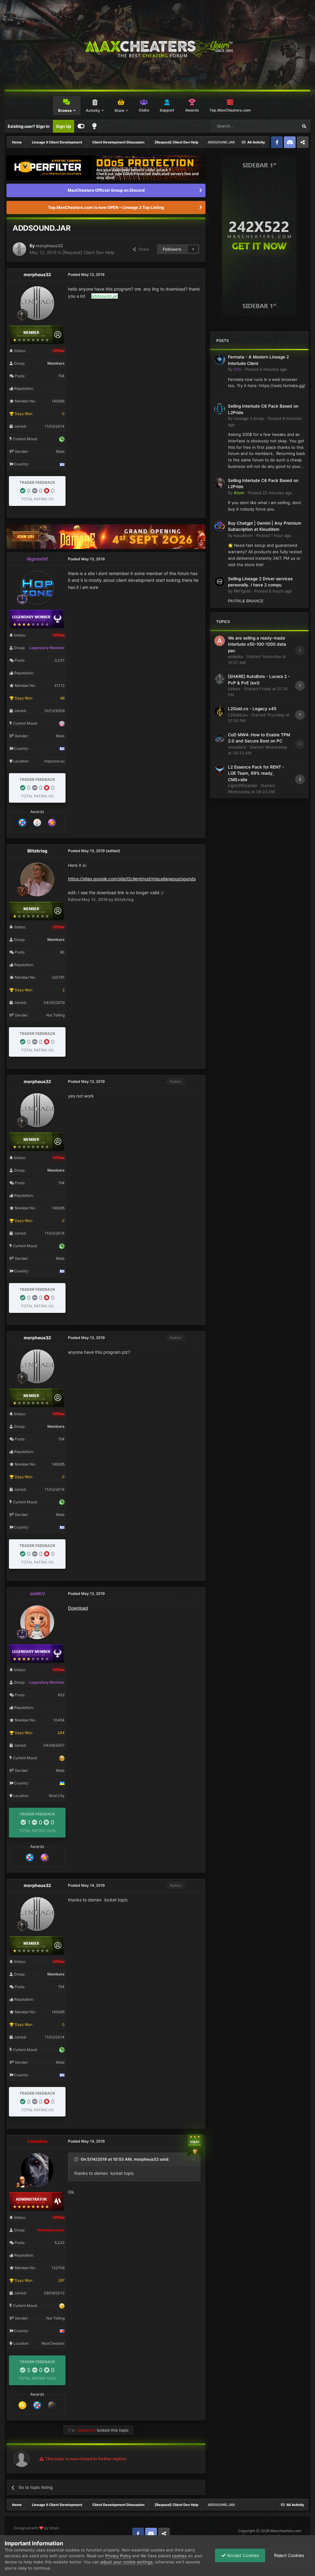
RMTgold (242, 591)
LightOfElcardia (242, 785)
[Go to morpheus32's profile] (19, 249)
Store (119, 110)
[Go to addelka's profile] (220, 641)
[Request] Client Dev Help (88, 252)
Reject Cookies (288, 2555)
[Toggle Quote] (77, 2159)
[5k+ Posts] (22, 2405)
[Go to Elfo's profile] (220, 360)
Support (167, 110)
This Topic (280, 126)
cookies (179, 2556)
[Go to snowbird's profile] (220, 738)
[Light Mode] (94, 126)
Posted (266, 369)
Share (143, 249)
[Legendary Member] (52, 822)
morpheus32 (49, 246)
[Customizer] (81, 126)
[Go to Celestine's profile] (37, 2170)
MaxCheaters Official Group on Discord (106, 190)
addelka (235, 656)
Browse (65, 110)
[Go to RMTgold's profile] (220, 581)
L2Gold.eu (238, 715)
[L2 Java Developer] (37, 822)
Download (78, 1608)
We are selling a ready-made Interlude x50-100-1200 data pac (257, 644)
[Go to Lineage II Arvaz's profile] (220, 409)
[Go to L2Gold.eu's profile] (220, 711)
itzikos (234, 689)
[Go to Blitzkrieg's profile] (37, 879)
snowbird (237, 747)
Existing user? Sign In (29, 126)
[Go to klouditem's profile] (220, 526)
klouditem (243, 535)
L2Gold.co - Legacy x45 (252, 709)
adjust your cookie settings (126, 2562)
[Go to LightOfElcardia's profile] (220, 770)
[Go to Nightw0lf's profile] (37, 588)
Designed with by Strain (37, 2528)
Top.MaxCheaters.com (230, 110)
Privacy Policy (118, 2556)
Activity (93, 110)
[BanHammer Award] (52, 2405)
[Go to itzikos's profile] (220, 679)
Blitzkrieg (37, 851)
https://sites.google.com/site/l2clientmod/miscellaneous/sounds (132, 879)
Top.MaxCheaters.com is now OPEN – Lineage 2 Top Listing (106, 207)
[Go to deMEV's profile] (37, 1622)
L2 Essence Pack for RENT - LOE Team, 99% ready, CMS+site (256, 773)
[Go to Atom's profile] (220, 483)
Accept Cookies (242, 2555)
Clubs (144, 110)
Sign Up (64, 126)
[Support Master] (22, 822)
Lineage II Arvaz (249, 418)
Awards (192, 110)
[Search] (304, 126)
